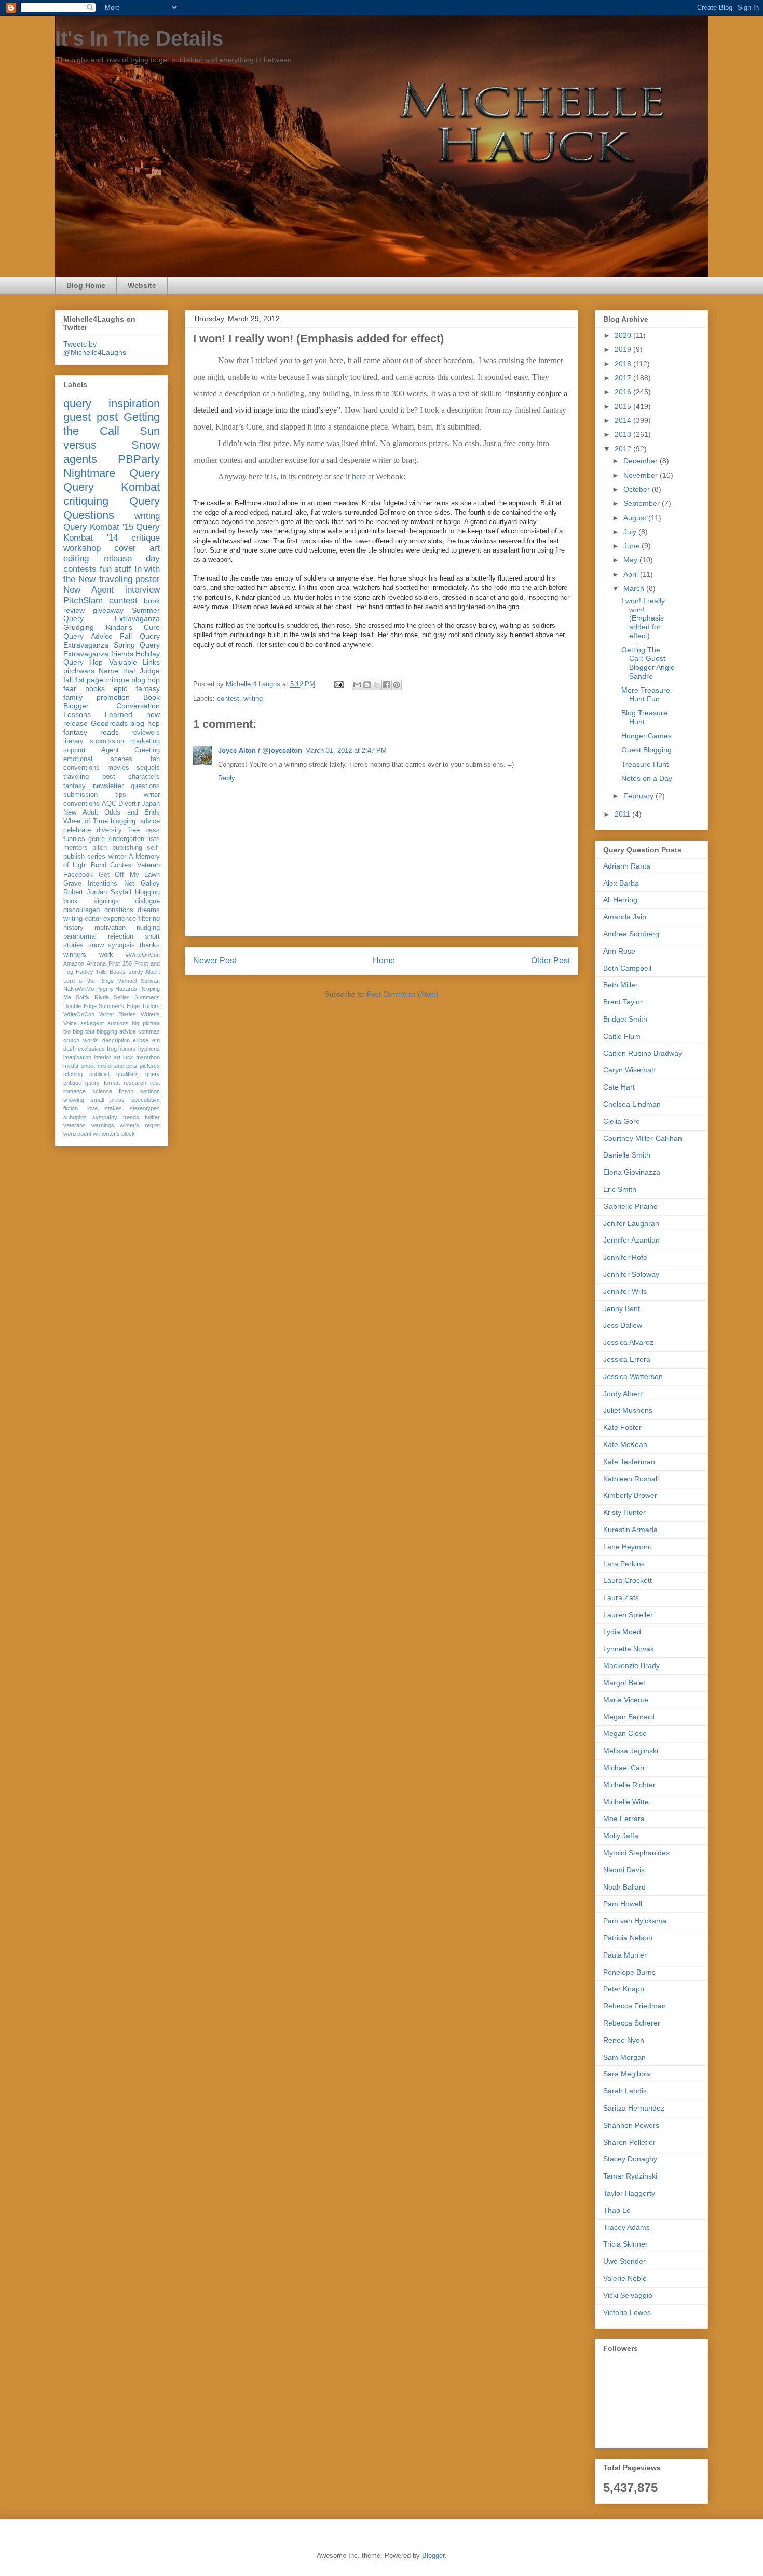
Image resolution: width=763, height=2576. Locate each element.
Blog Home (86, 285)
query (77, 403)
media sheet (79, 1066)
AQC (109, 804)
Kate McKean (625, 1444)
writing (253, 699)
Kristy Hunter (624, 1512)
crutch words (81, 1040)
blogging (147, 892)
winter (117, 857)
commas (149, 1031)
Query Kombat (112, 487)
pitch (100, 848)
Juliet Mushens (628, 1410)
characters (144, 777)
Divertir (129, 804)
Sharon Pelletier (629, 2142)
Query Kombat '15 (98, 527)
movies (118, 768)
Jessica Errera (627, 1359)
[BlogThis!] (367, 685)
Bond (99, 865)
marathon (148, 1057)
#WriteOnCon (143, 955)
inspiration (134, 403)
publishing (127, 848)
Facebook (78, 875)
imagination (77, 1057)
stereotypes (145, 1108)
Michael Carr (624, 1768)
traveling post (89, 777)
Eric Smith (620, 1189)
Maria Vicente (626, 1700)
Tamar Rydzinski (630, 2176)
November (642, 475)
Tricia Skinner (625, 2244)
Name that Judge (129, 671)
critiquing (86, 501)
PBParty (139, 459)
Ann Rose (619, 951)
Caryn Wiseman (629, 1070)
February (639, 796)
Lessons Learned (98, 714)
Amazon (74, 963)
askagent (92, 1023)
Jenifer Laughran (631, 1223)
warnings (103, 1125)
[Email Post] (338, 684)
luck (128, 1057)
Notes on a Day (647, 778)
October (638, 489)
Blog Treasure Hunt (644, 717)
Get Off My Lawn (130, 875)
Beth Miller (621, 985)
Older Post (550, 961)
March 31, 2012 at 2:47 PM (346, 750)
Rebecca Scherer (632, 2023)
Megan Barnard (629, 1717)
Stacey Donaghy (630, 2159)
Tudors (151, 1006)
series (96, 857)
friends (122, 654)
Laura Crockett (628, 1580)
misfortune (111, 1066)
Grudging (79, 627)
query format (102, 1083)
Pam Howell (623, 1904)
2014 (624, 420)
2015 (624, 406)
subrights (75, 1117)
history (73, 928)
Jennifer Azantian (631, 1240)
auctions (118, 1023)
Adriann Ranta (627, 866)
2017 (624, 378)
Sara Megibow (627, 2074)
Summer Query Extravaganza (112, 615)
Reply (227, 778)
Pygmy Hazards (117, 989)
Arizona (96, 963)
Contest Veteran (135, 865)
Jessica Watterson (633, 1376)
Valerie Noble (625, 2278)
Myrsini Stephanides (636, 1853)
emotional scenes (98, 759)
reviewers (146, 733)
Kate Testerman (629, 1462)
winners (75, 955)
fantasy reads (91, 732)
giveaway (108, 610)
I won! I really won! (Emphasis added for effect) (643, 618)
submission (80, 795)
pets (132, 1066)
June (632, 546)
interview (142, 590)
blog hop (145, 723)
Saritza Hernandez (634, 2108)
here (359, 477)
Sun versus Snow (112, 438)
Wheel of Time (86, 821)
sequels (148, 768)
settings (150, 1091)
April (632, 574)
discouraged (81, 910)
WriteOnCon (79, 1014)
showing (74, 1100)
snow (96, 945)
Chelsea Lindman (632, 1104)
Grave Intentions (90, 884)
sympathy (105, 1117)
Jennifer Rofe (625, 1257)
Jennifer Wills (625, 1291)
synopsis (121, 945)
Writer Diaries (118, 1014)
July (631, 532)
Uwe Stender (624, 2261)
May (631, 560)
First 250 (120, 963)
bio (67, 1031)
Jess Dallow (623, 1325)
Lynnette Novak (629, 1649)
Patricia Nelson (628, 1938)
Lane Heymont (627, 1547)
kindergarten (126, 839)
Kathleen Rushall (631, 1479)
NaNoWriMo (79, 989)
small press (108, 1100)
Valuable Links (134, 662)
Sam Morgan (624, 2057)
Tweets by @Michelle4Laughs (95, 348)
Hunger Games (646, 736)
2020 (624, 335)
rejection (121, 936)
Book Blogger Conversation (112, 702)
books (95, 688)
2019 (624, 349)
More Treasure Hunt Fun (646, 694)
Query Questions (112, 508)
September (643, 503)
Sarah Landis (625, 2091)
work (106, 955)
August (636, 518)
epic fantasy (137, 688)
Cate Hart (619, 1087)
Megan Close (625, 1733)
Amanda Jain (625, 917)
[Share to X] (377, 685)
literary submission (94, 741)
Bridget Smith (625, 1019)
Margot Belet (624, 1683)
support (74, 750)
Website (142, 285)
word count (77, 1134)
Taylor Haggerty (629, 2193)
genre (97, 839)
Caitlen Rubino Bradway (643, 1053)
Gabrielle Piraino (630, 1206)
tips (121, 795)
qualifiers (127, 1074)
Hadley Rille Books (101, 972)
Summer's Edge (119, 1006)
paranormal (80, 936)
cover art (137, 548)
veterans (74, 1125)
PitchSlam (83, 601)
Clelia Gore (622, 1121)
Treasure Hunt (645, 764)
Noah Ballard (624, 1887)
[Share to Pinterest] (397, 685)
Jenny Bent (622, 1308)
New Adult (81, 812)
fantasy (74, 786)
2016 (624, 392)
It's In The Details (139, 38)
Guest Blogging (646, 750)
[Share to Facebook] (387, 685)
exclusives (91, 1049)
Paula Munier (625, 1955)
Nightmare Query (112, 473)
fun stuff (116, 569)
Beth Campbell (627, 968)
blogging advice (116, 1031)
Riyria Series (112, 997)
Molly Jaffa (621, 1836)
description (116, 1040)
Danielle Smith (627, 1155)
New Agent (88, 590)
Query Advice (88, 636)
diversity (109, 830)
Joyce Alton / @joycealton (260, 750)
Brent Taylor (623, 1002)
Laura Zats (621, 1597)
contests (80, 569)
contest (228, 699)
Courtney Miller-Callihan (643, 1138)
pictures (150, 1066)
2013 (624, 434)
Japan (151, 804)
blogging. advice (135, 821)
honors (127, 1049)
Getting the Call (112, 424)
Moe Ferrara (624, 1819)
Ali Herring (620, 900)
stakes (113, 1108)
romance (74, 1091)
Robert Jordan (85, 892)
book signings (91, 901)
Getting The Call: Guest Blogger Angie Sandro (648, 663)
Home (384, 961)
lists (154, 839)
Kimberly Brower (630, 1495)
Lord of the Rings (88, 981)
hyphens (149, 1049)
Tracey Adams (626, 2227)
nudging (148, 928)
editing (76, 559)
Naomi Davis (624, 1870)
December (642, 461)
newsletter (108, 786)
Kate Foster (622, 1427)
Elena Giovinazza (632, 1172)
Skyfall (121, 892)
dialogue (147, 901)
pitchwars (79, 671)
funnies (74, 839)
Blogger (433, 2556)
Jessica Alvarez (628, 1342)
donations (119, 910)
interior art (107, 1057)
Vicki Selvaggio (628, 2295)
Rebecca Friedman (635, 2006)
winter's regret (140, 1125)
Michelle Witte (626, 1802)
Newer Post (215, 961)
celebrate (77, 830)
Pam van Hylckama (635, 1921)
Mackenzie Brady (631, 1665)
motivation (110, 928)
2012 (624, 449)
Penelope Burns (629, 1972)
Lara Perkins (624, 1564)
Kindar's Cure (133, 627)
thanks (150, 945)
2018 (624, 364)
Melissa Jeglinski (631, 1751)
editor (93, 919)
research (135, 1083)
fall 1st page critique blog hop (112, 680)
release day (132, 559)
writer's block (118, 1134)
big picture (146, 1023)
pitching (73, 1074)
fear (70, 688)
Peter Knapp (624, 1989)
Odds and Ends (132, 812)
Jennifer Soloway (631, 1274)
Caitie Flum (622, 1036)
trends (131, 1117)
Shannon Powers (631, 2125)
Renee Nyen (624, 2040)
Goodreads (109, 723)
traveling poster (130, 579)
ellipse (141, 1040)
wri (97, 1134)
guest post (91, 417)
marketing (145, 741)
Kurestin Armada (630, 1530)
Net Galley (142, 884)
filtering (149, 919)
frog (112, 1049)
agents (80, 459)
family (73, 697)
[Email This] (357, 685)
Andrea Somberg (631, 934)
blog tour (84, 1031)
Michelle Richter (629, 1785)
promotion (113, 697)
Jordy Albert (144, 972)
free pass (144, 830)
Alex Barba (621, 883)
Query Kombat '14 (112, 532)
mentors (76, 848)
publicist (99, 1074)
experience (120, 919)
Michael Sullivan (139, 981)
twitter (152, 1117)
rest (155, 1083)
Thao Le (617, 2210)
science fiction (113, 1091)
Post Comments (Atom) (403, 994)
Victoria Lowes (627, 2312)
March (635, 588)
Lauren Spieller (628, 1615)
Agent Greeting (131, 750)
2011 (623, 814)
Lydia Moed (622, 1632)
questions (145, 786)
